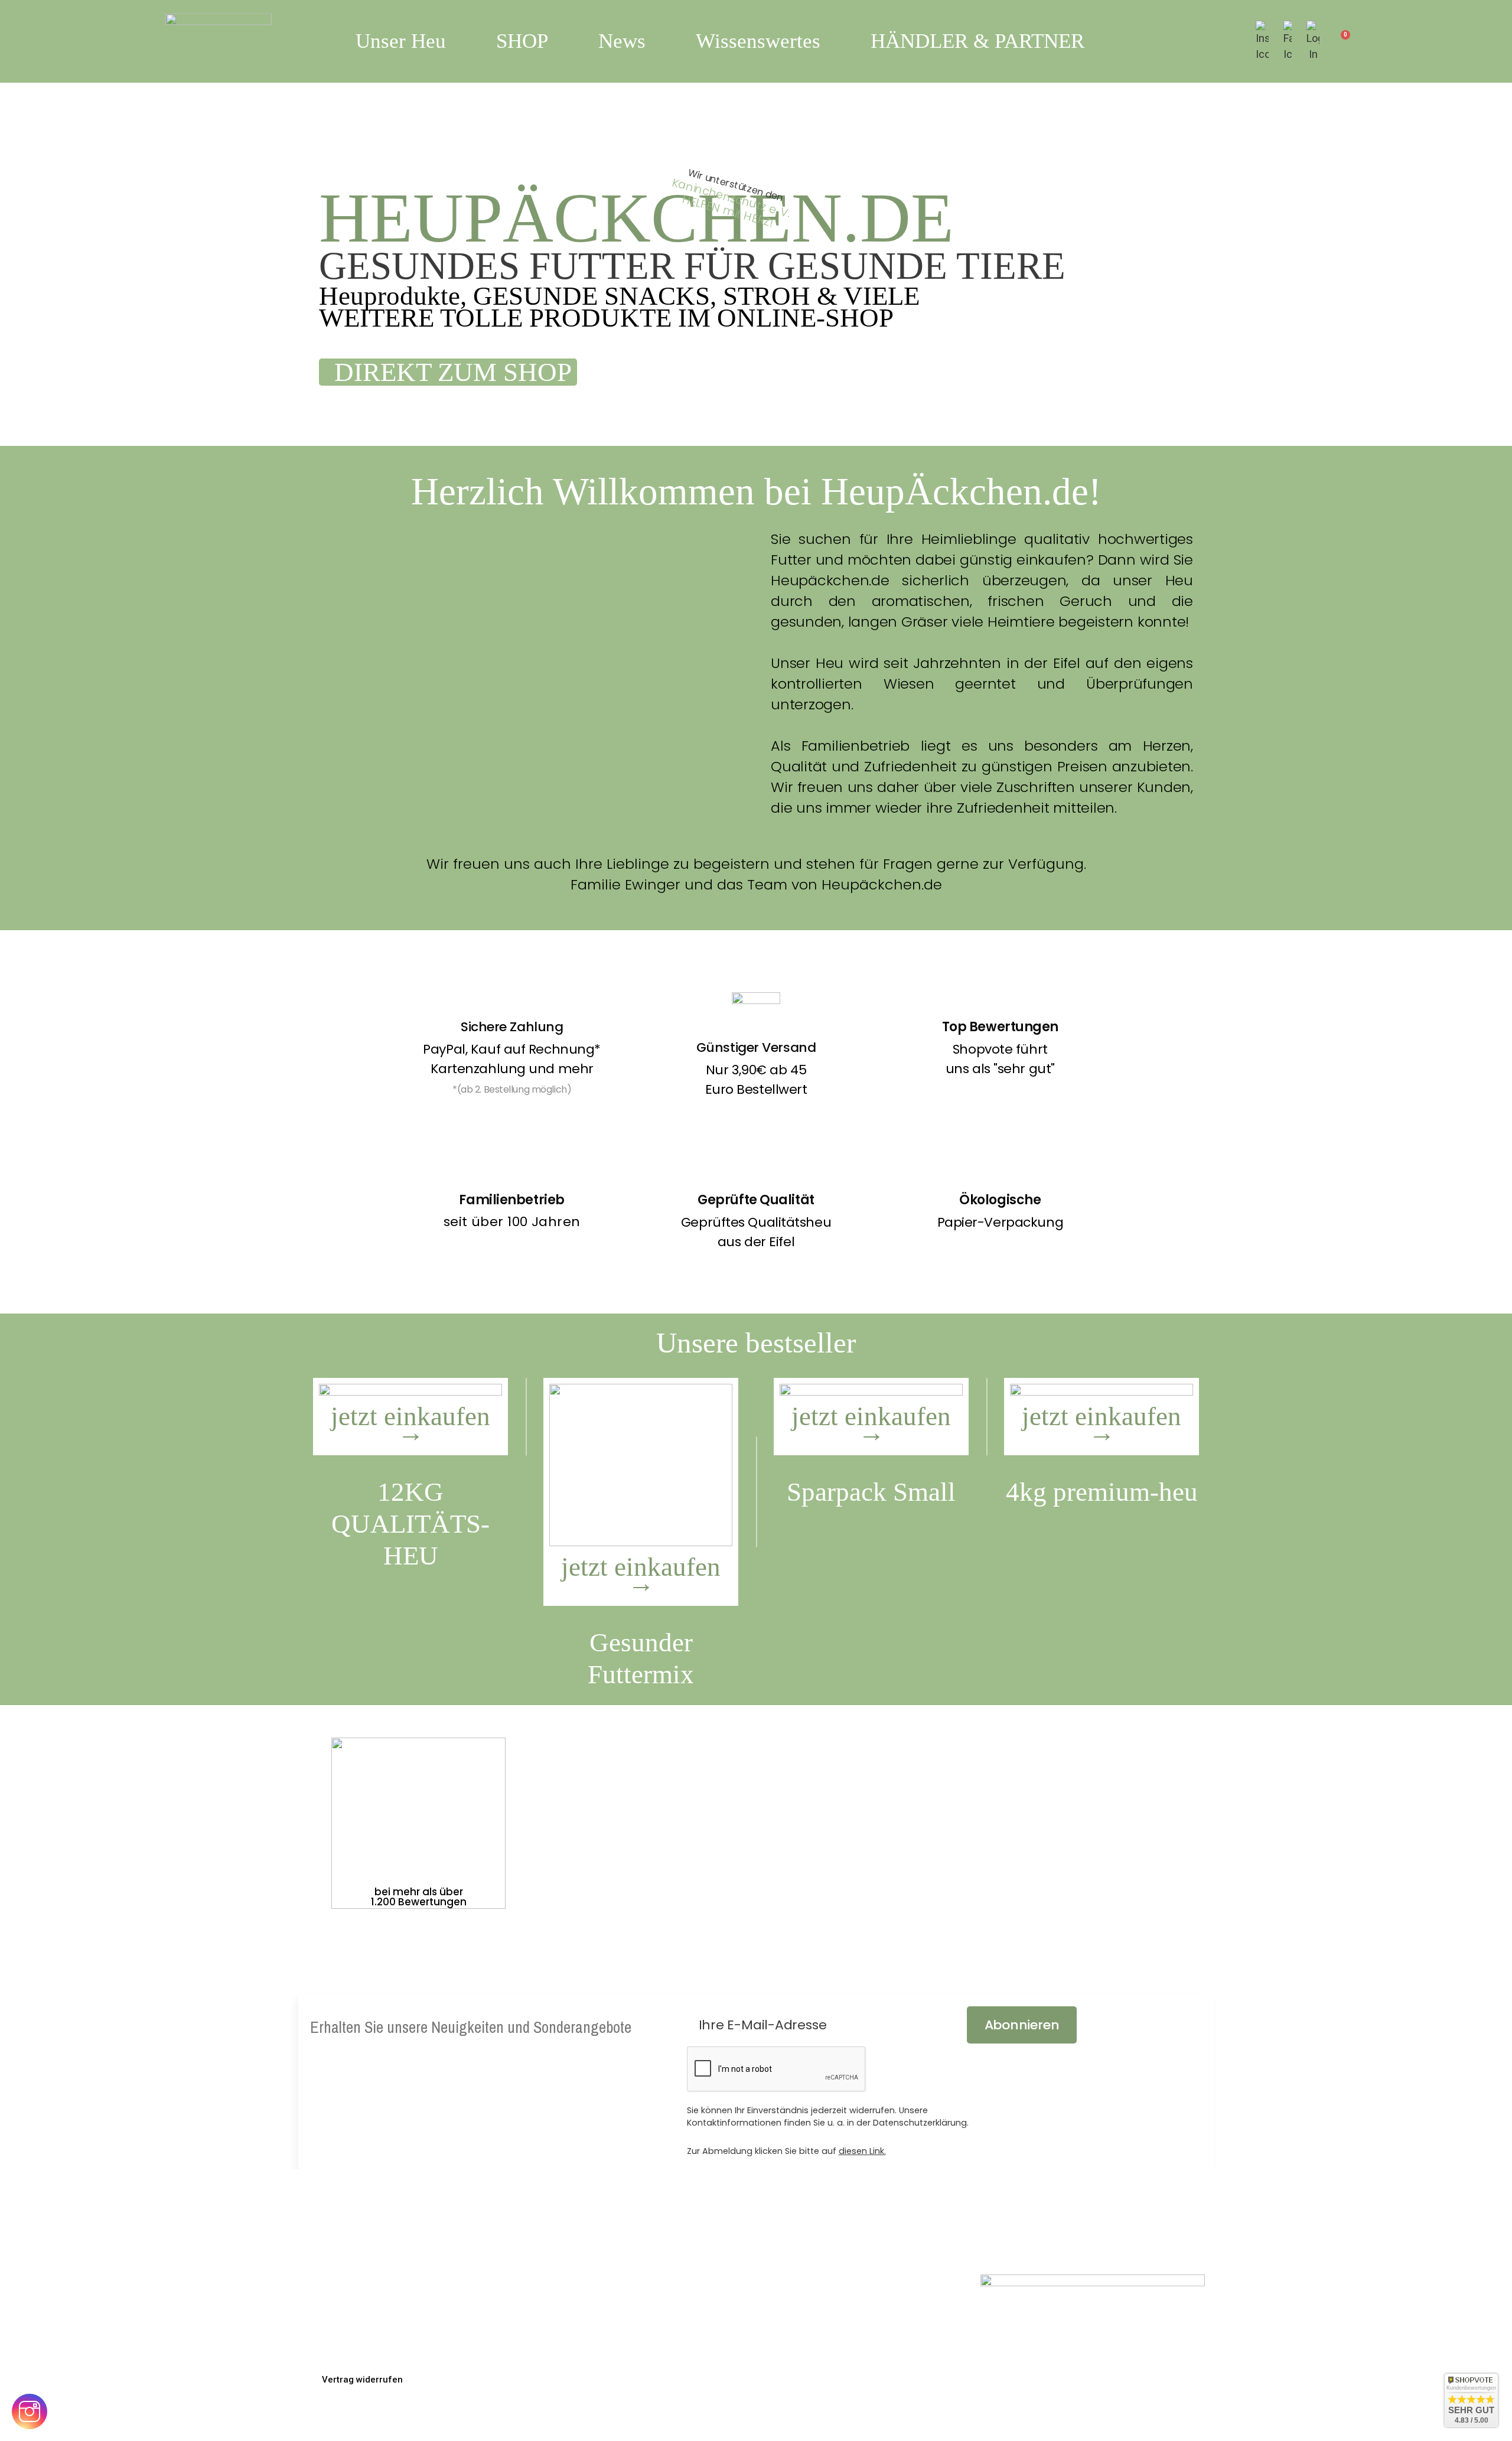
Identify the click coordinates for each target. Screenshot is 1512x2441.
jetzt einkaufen (410, 1424)
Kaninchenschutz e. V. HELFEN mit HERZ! (731, 202)
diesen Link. (862, 2151)
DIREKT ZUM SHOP (456, 372)
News (622, 41)
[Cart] (1340, 41)
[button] (362, 2380)
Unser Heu (401, 41)
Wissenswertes (758, 41)
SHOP (522, 41)
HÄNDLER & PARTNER (977, 41)
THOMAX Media (1125, 2419)
